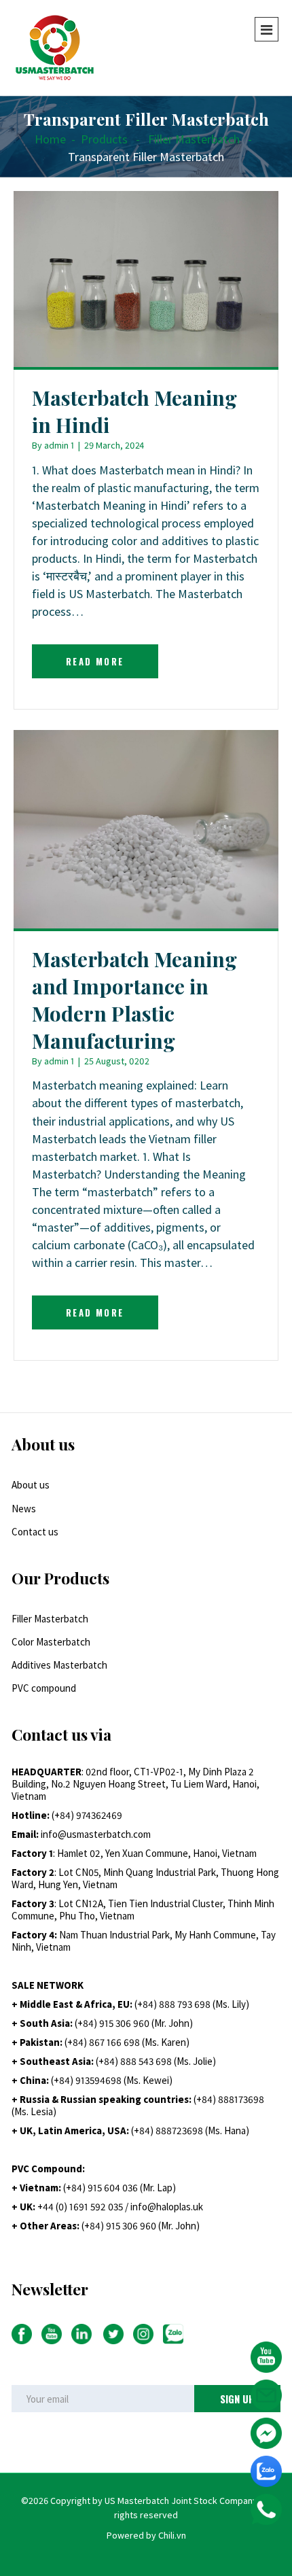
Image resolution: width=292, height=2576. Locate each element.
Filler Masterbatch (194, 139)
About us (31, 1485)
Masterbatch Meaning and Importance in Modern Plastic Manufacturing (134, 1000)
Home (50, 139)
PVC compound (44, 1688)
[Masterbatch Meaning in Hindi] (146, 278)
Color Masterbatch (51, 1642)
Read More (95, 661)
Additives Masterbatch (59, 1665)
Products (104, 139)
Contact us (35, 1532)
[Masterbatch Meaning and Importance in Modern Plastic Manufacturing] (146, 828)
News (24, 1509)
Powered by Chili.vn (146, 2535)
